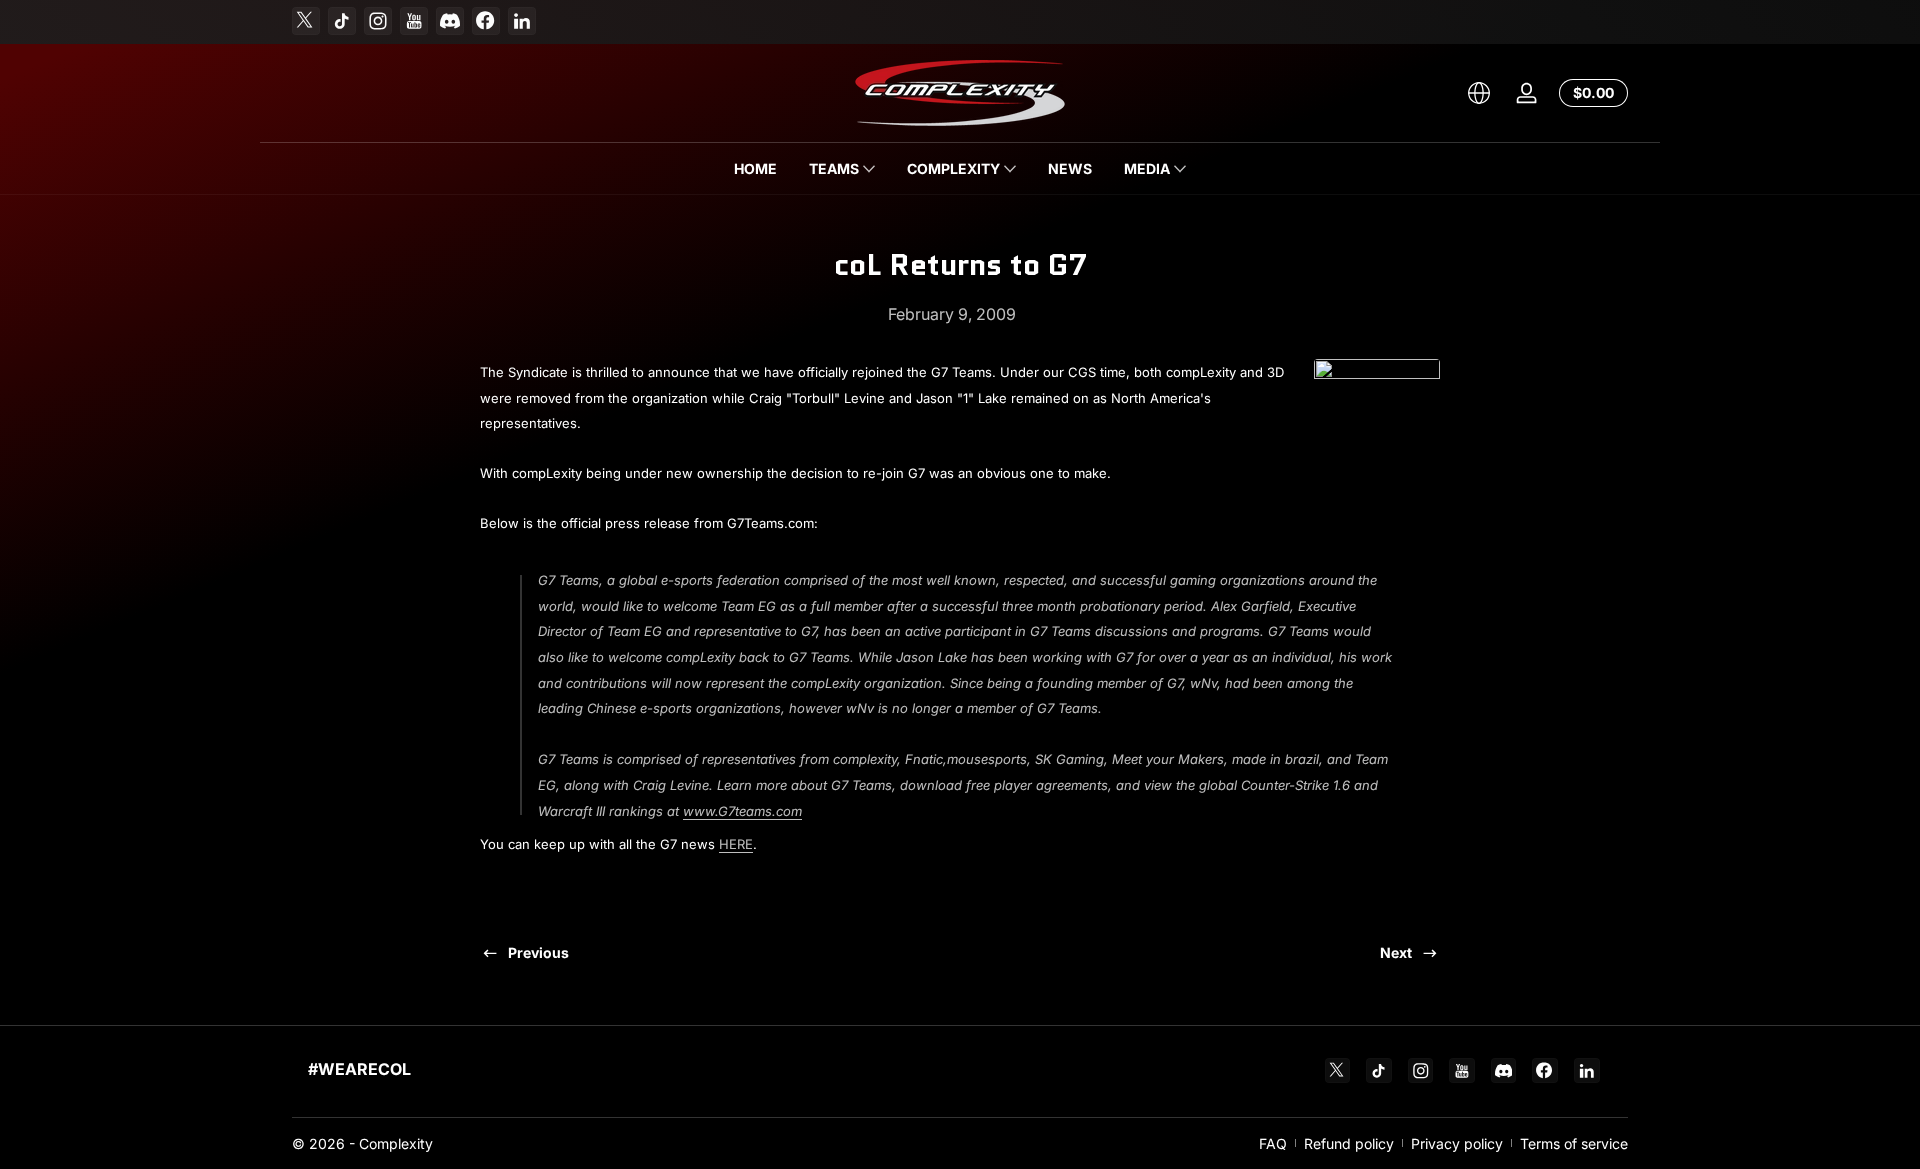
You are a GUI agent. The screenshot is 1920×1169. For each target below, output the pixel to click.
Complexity (396, 1143)
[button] (1479, 93)
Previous (538, 952)
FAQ (1273, 1143)
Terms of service (1574, 1143)
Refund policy (1349, 1143)
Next (1396, 952)
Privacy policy (1457, 1143)
